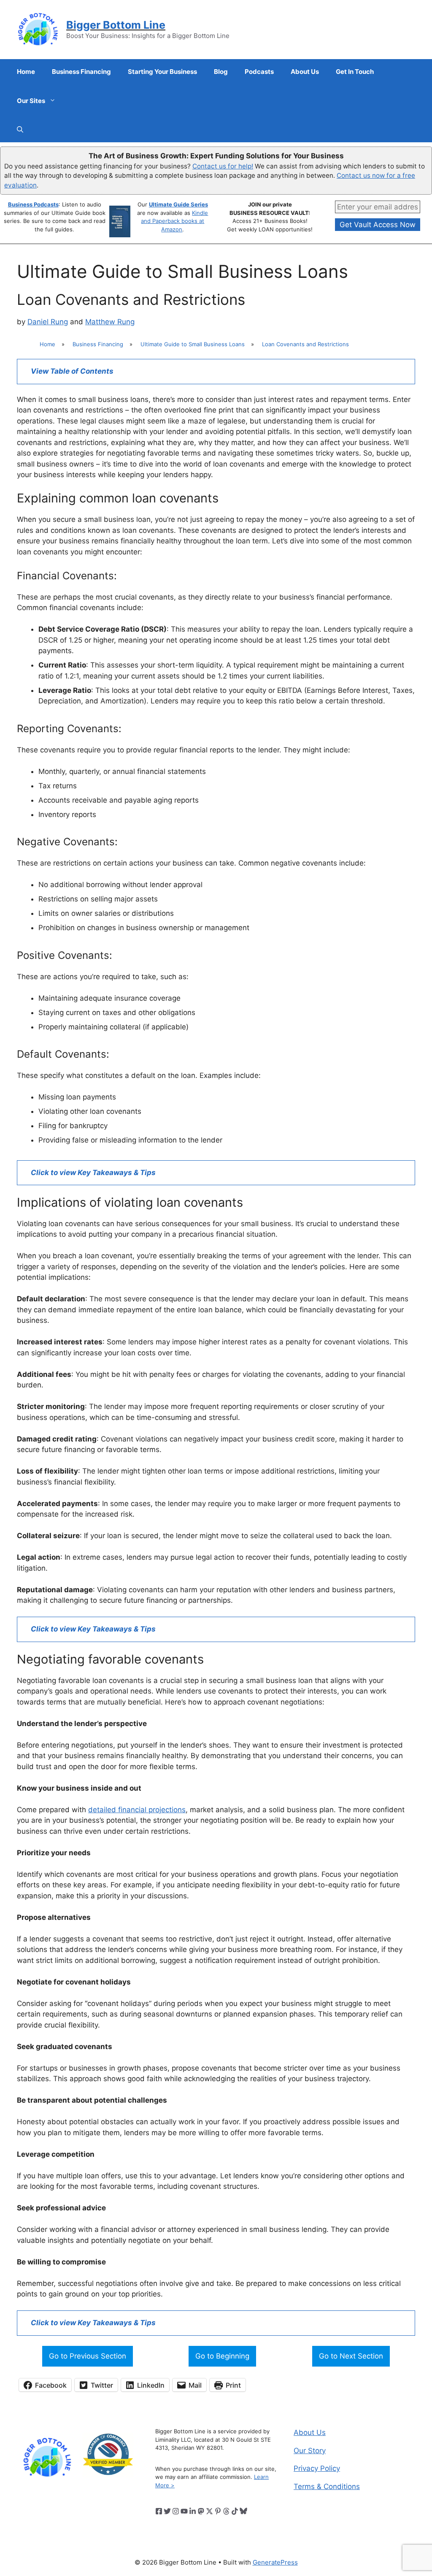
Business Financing (81, 72)
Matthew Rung (110, 322)
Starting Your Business (162, 72)
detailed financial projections (137, 1810)
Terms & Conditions (327, 2486)
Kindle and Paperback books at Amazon (174, 221)
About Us (305, 72)
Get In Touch (355, 72)
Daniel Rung (48, 322)
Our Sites (31, 101)
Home (26, 72)
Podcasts (259, 72)
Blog (221, 72)
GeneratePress (275, 2562)
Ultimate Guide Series (178, 204)
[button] (20, 130)
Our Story (310, 2451)
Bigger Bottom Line (116, 25)
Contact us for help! (223, 166)
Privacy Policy (317, 2468)
